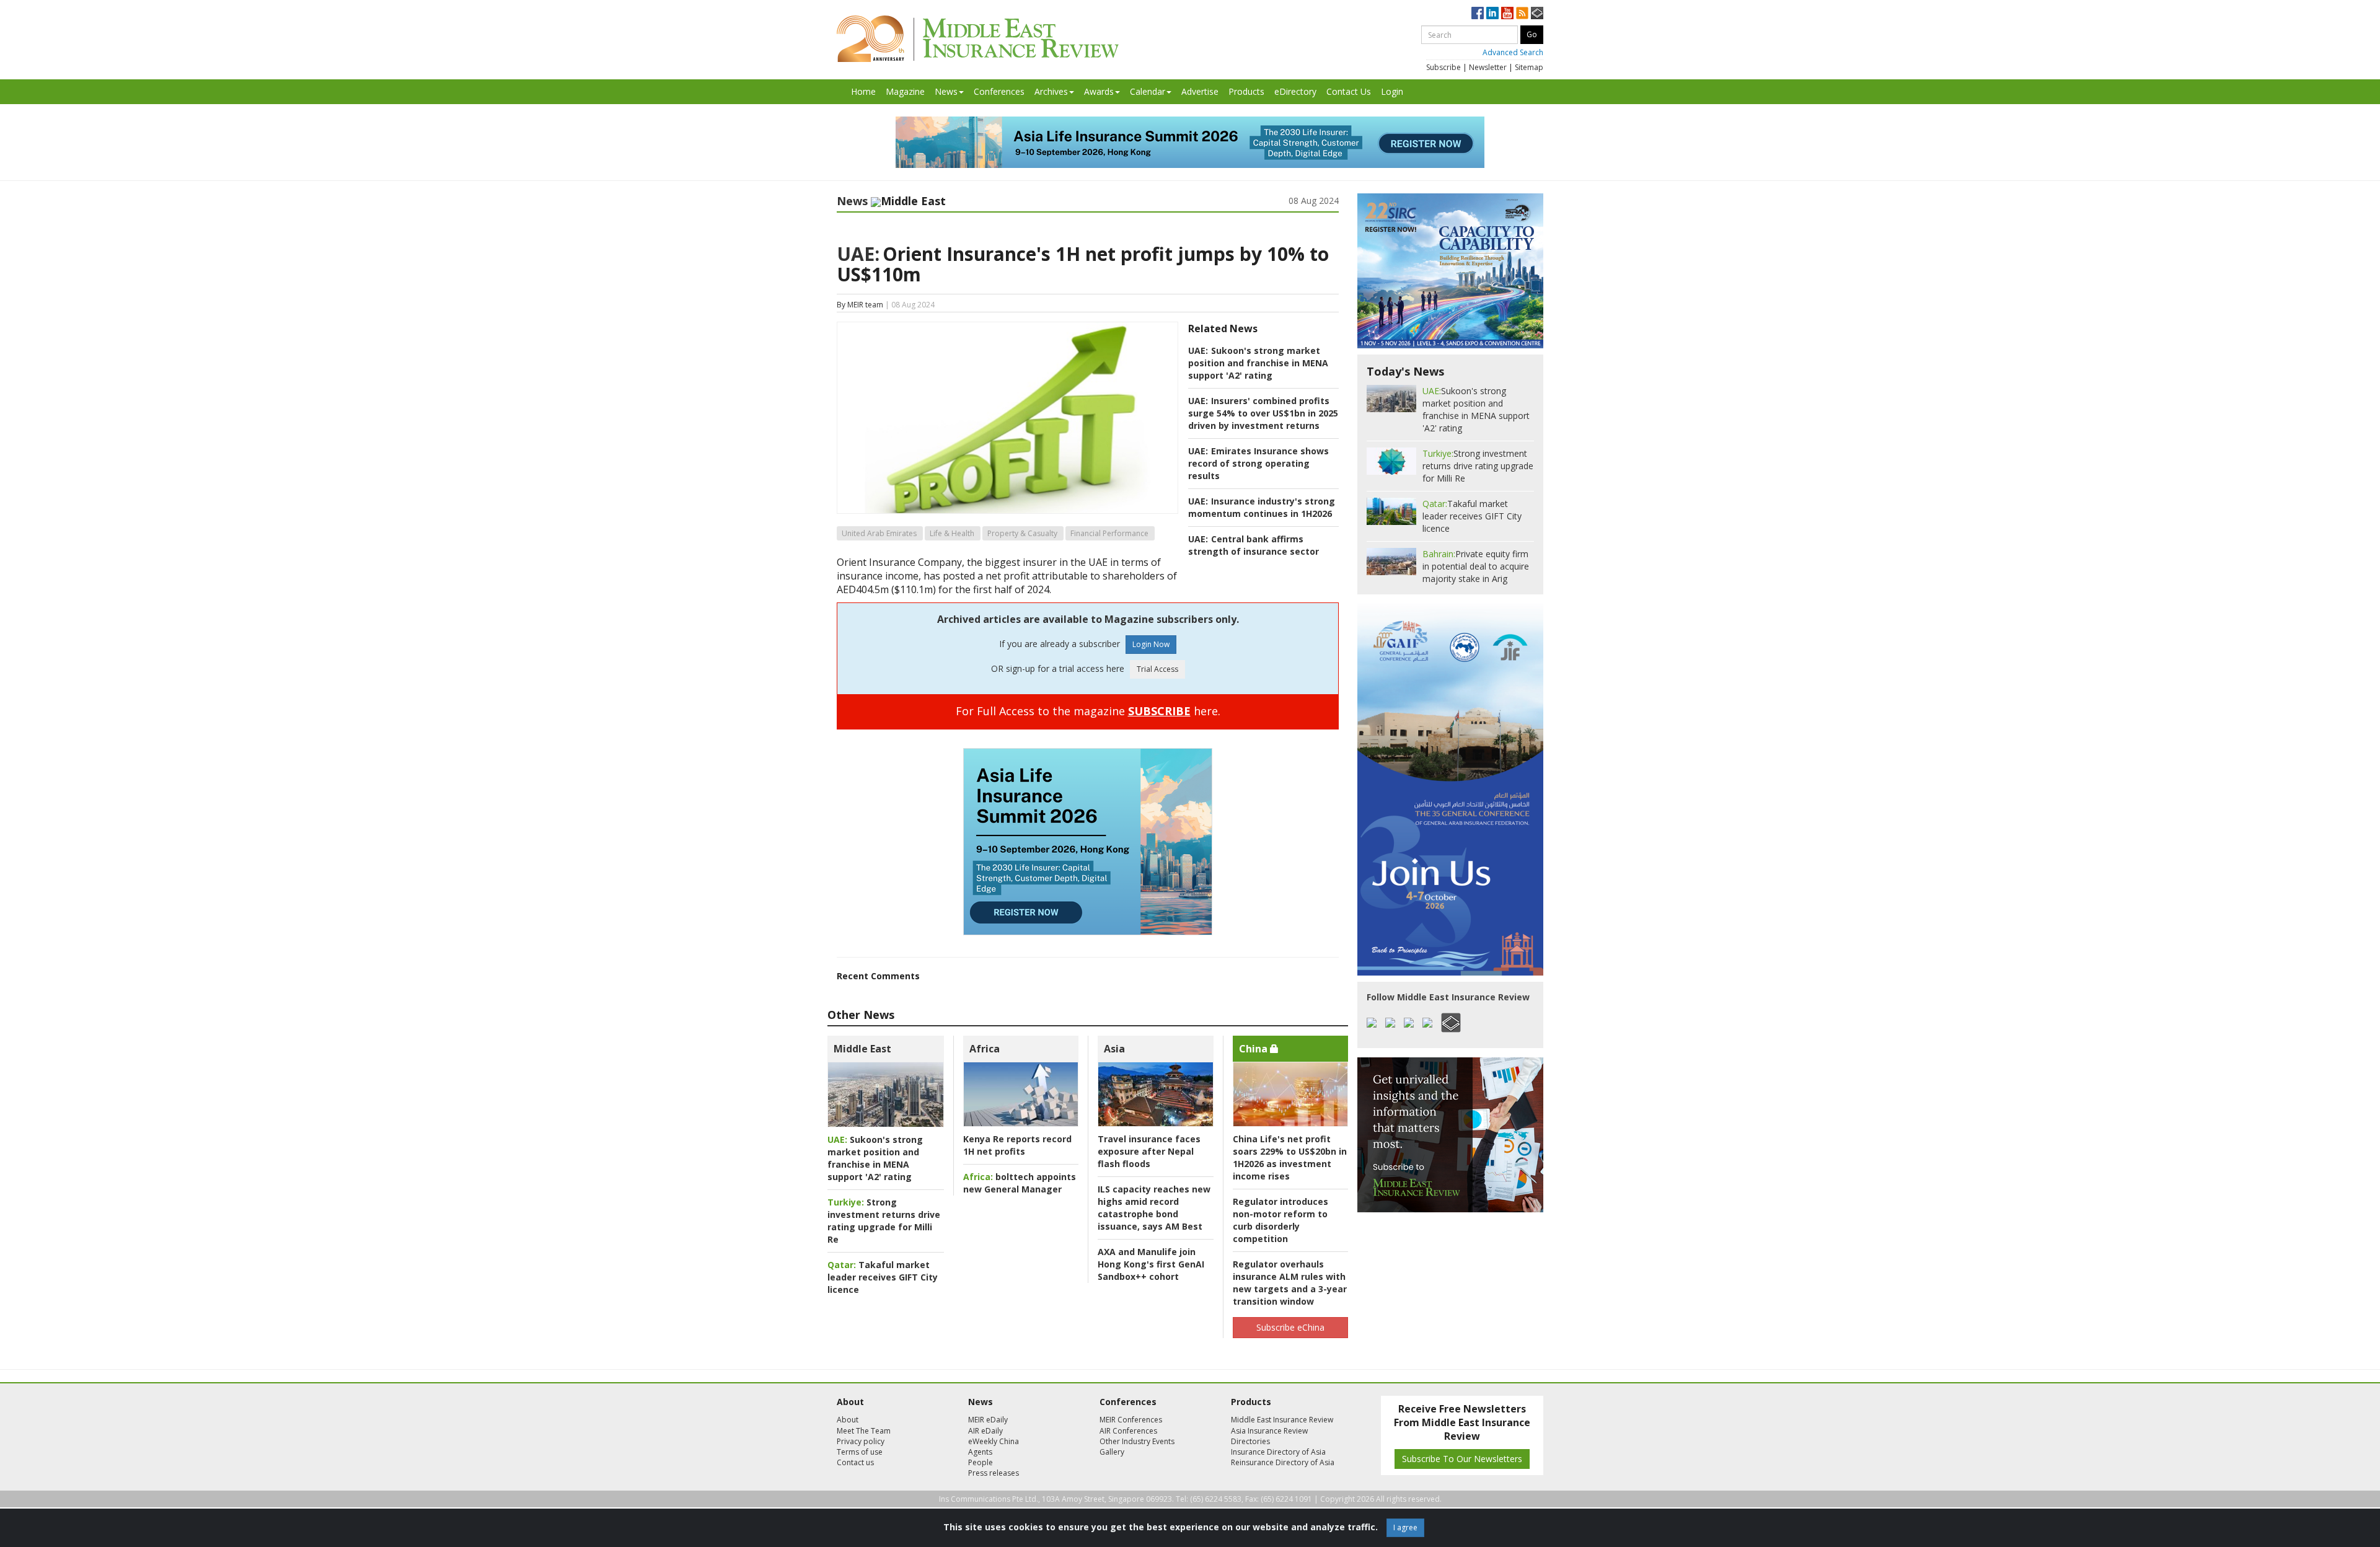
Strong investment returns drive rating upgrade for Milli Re (884, 1221)
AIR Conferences (1128, 1431)
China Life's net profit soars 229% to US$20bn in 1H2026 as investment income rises (1290, 1157)
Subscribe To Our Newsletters (1462, 1459)
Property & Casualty (1022, 533)
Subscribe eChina (1290, 1327)
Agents (980, 1452)
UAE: (858, 254)
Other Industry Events (1137, 1441)
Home (863, 91)
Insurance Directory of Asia (1278, 1452)
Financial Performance (1109, 533)
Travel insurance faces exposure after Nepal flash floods (1149, 1151)
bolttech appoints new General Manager (1020, 1183)
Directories (1250, 1441)
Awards (1099, 91)
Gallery (1112, 1452)
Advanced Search (1513, 52)
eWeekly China (994, 1441)
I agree (1405, 1527)
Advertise (1200, 91)
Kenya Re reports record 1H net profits (1017, 1145)
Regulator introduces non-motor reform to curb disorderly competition (1280, 1220)
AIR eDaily (985, 1431)
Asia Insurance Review (1269, 1431)
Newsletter (1488, 67)
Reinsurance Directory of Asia (1283, 1462)
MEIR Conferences (1131, 1420)
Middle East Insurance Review (1282, 1420)
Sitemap (1529, 67)
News (946, 91)
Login (1392, 91)
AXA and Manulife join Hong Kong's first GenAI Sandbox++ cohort (1151, 1264)
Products (1246, 91)
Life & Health (952, 533)
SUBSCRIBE (1159, 711)
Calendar (1148, 91)
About (848, 1420)
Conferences (999, 91)
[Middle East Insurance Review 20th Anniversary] (978, 39)
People (981, 1462)
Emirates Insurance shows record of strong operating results (1258, 463)
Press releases (994, 1473)
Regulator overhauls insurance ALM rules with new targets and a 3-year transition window (1290, 1283)
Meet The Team (864, 1431)
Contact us (855, 1462)
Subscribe (1443, 67)
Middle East (862, 1049)
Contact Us (1349, 91)
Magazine (905, 91)
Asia (1114, 1049)
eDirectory (1295, 91)
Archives (1051, 91)
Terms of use (860, 1452)
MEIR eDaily (988, 1420)
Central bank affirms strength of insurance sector (1254, 545)
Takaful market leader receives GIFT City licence (883, 1277)
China (1254, 1049)
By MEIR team (860, 305)
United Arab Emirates (879, 533)
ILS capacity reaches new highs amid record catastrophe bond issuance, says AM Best (1154, 1208)
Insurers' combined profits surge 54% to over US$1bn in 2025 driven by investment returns (1263, 413)
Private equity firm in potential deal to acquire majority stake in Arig (1476, 566)
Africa (985, 1049)
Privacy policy (861, 1441)
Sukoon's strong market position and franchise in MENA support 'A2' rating (1258, 363)
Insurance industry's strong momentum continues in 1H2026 (1262, 507)
